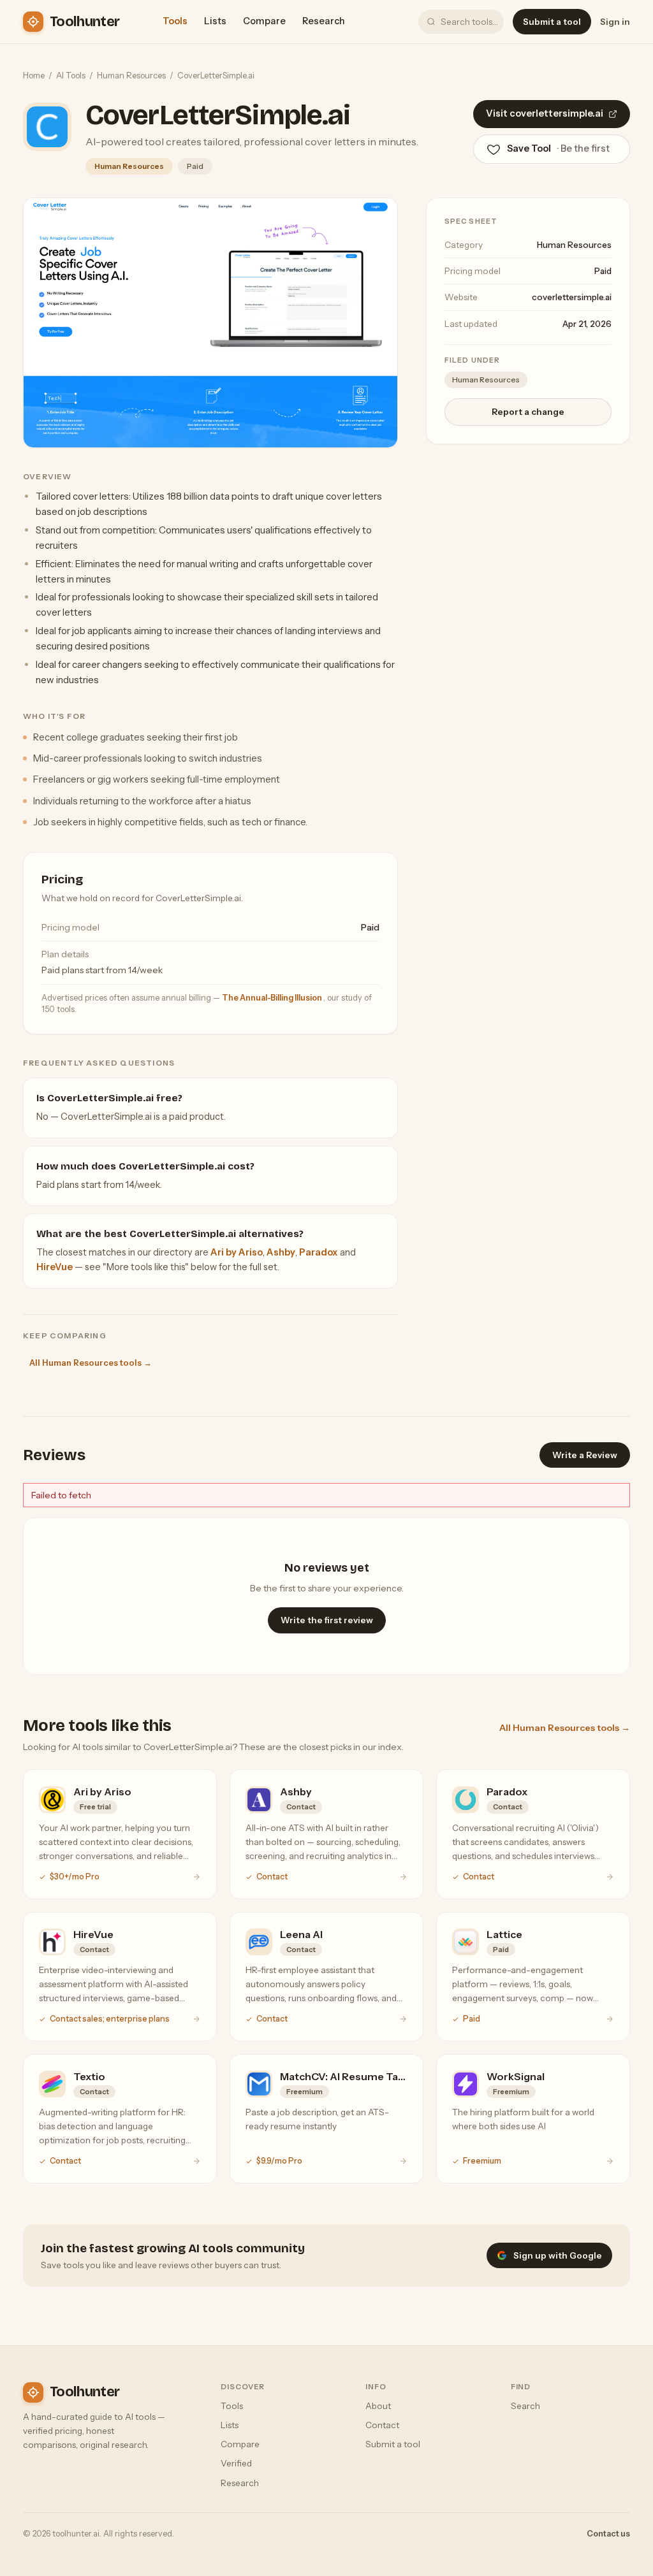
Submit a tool (552, 22)
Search (525, 2406)
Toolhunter (84, 22)
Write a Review (585, 1455)
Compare (264, 21)
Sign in (615, 22)
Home (34, 75)
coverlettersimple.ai (572, 297)
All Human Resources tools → (91, 1363)
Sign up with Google (558, 2255)
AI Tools (71, 75)
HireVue (55, 1267)
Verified (236, 2463)
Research (324, 21)
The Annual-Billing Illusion (273, 998)
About (378, 2406)
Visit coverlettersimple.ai (545, 113)
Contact (382, 2425)
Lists (215, 21)
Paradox (319, 1252)
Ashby (281, 1252)
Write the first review (327, 1620)
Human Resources (131, 75)
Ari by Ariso (237, 1252)
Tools (175, 21)
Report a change (528, 412)
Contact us (608, 2534)
